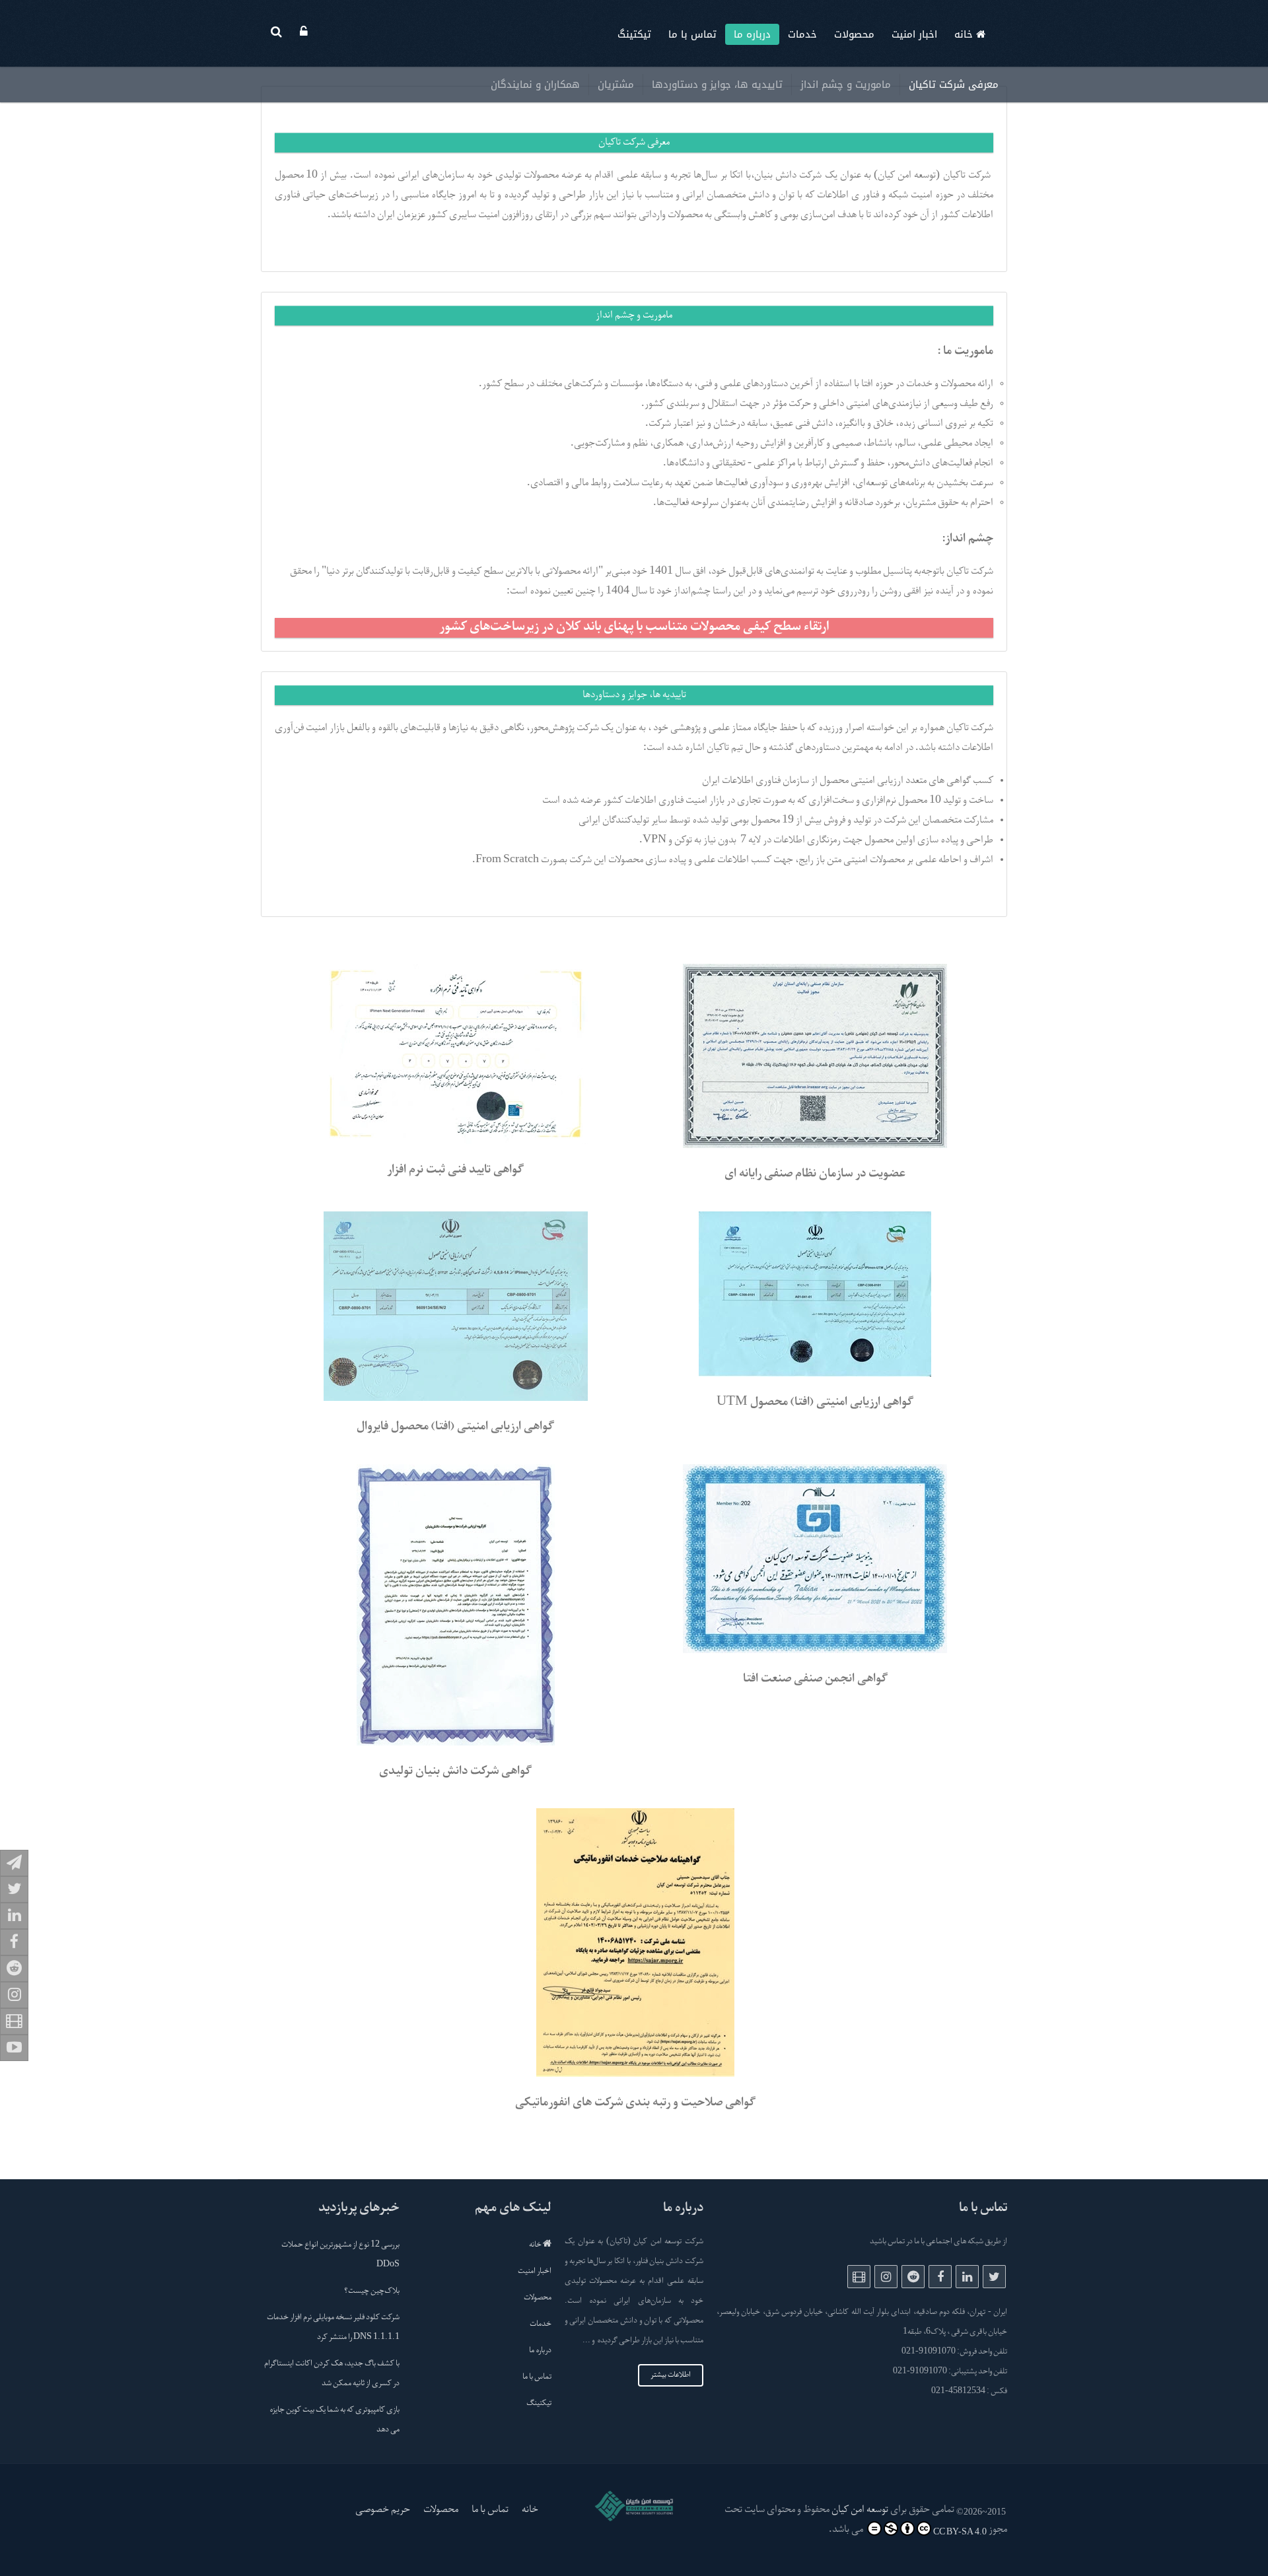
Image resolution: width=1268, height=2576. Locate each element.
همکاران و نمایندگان (535, 85)
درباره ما (752, 34)
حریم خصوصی (383, 2510)
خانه (965, 34)
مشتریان (616, 85)
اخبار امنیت (914, 34)
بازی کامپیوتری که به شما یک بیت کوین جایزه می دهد (335, 2420)
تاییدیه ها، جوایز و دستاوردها (717, 85)
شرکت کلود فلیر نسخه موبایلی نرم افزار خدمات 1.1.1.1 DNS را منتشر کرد (333, 2328)
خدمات (802, 34)
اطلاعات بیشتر (671, 2375)
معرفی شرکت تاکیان (954, 85)
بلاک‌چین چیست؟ (372, 2291)
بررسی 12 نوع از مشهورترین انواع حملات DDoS (340, 2255)
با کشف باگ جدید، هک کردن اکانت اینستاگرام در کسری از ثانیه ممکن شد (332, 2374)
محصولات (854, 34)
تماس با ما (692, 34)
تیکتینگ (634, 34)
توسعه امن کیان (860, 2510)
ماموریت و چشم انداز (846, 85)
